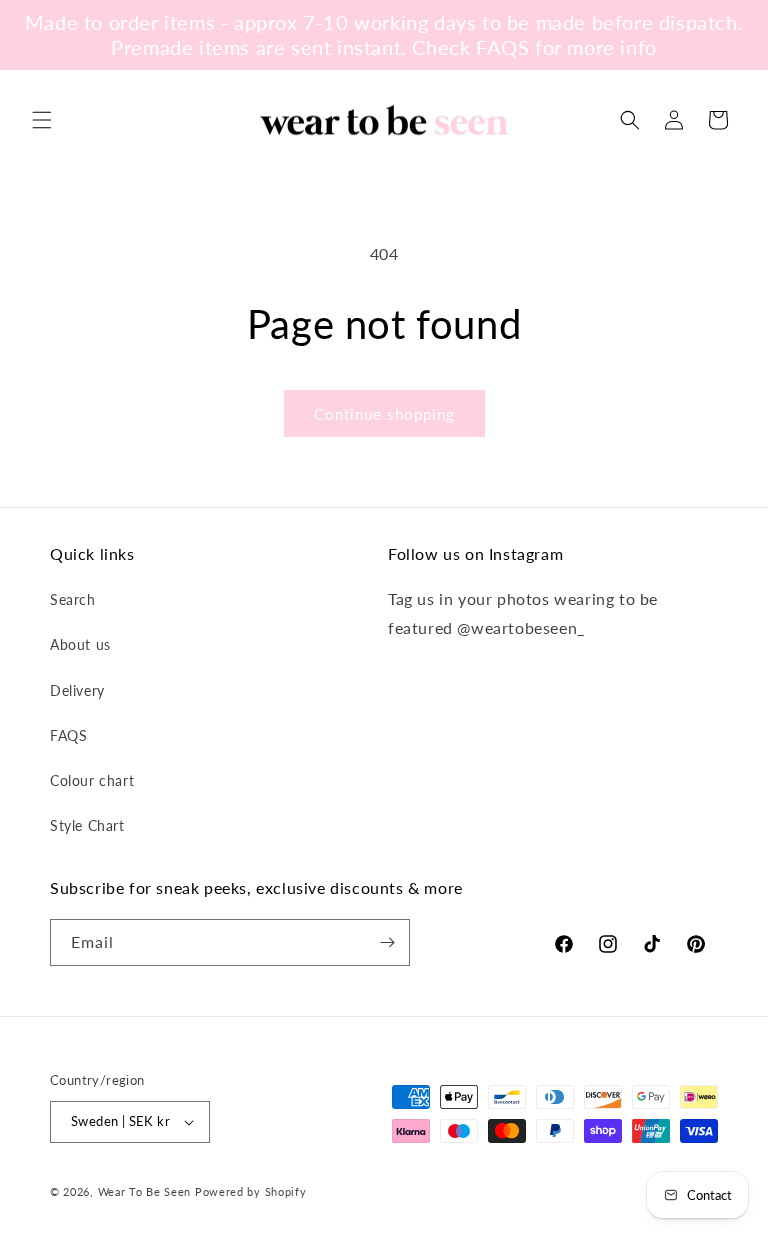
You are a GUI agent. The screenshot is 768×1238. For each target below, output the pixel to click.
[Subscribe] (387, 942)
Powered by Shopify (251, 1191)
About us (80, 644)
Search (73, 599)
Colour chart (92, 780)
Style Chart (87, 825)
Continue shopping (384, 414)
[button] (42, 120)
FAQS (68, 735)
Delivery (77, 690)
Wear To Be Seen (145, 1191)
